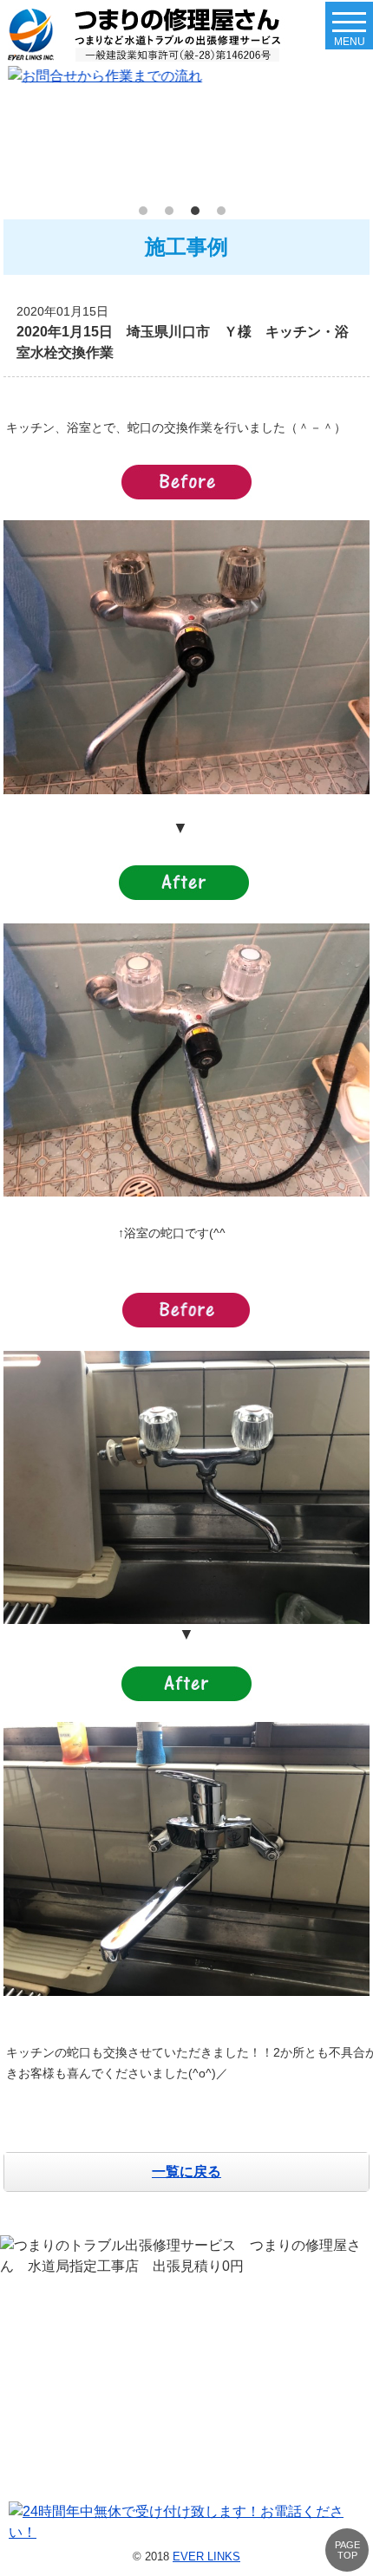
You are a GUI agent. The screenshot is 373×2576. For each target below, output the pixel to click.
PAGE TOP (347, 2550)
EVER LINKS (206, 2556)
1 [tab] (147, 215)
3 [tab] (200, 215)
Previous (21, 132)
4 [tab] (226, 215)
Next (352, 132)
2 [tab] (173, 215)
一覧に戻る (186, 2172)
